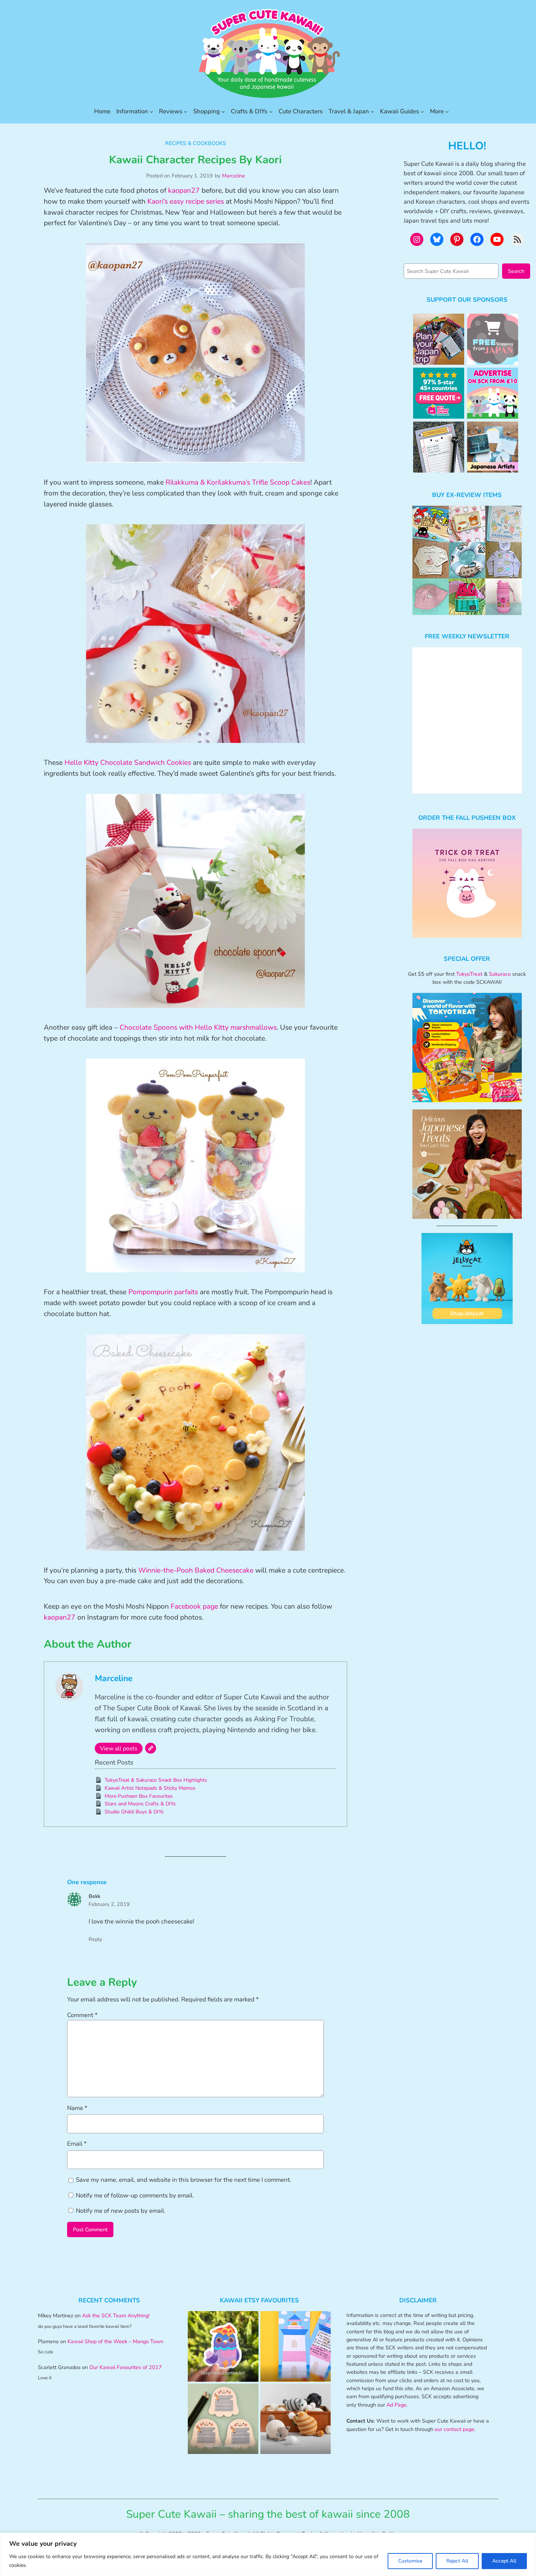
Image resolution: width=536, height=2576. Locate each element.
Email (77, 2144)
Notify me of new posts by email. (121, 2211)
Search (516, 271)
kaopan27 (184, 191)
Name (77, 2108)
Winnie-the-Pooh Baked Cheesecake (196, 1570)
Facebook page (194, 1606)
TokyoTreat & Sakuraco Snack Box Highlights (156, 1780)
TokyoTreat (469, 974)
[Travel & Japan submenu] (372, 111)
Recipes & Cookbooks (196, 143)
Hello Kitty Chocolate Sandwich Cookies (128, 763)
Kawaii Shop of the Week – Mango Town (115, 2341)
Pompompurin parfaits (163, 1292)
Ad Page (397, 2405)
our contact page (455, 2429)
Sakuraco (500, 974)
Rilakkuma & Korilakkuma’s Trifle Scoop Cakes (238, 482)
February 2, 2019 (109, 1904)
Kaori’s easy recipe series (186, 201)
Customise (410, 2561)
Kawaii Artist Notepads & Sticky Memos (150, 1788)
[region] (268, 2554)
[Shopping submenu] (223, 111)
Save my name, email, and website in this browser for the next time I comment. (184, 2180)
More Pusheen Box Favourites (139, 1796)
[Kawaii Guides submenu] (422, 111)
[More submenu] (447, 111)
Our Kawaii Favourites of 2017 (126, 2367)
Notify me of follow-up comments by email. (135, 2195)
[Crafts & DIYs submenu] (271, 111)
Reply (95, 1939)
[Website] (151, 1748)
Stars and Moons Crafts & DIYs (140, 1804)
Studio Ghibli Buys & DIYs (134, 1812)
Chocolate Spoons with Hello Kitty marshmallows (198, 1027)
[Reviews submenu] (186, 111)
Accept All (504, 2561)
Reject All (457, 2561)
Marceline (234, 176)
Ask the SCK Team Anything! (116, 2315)
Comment (82, 2015)
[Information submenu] (151, 111)
